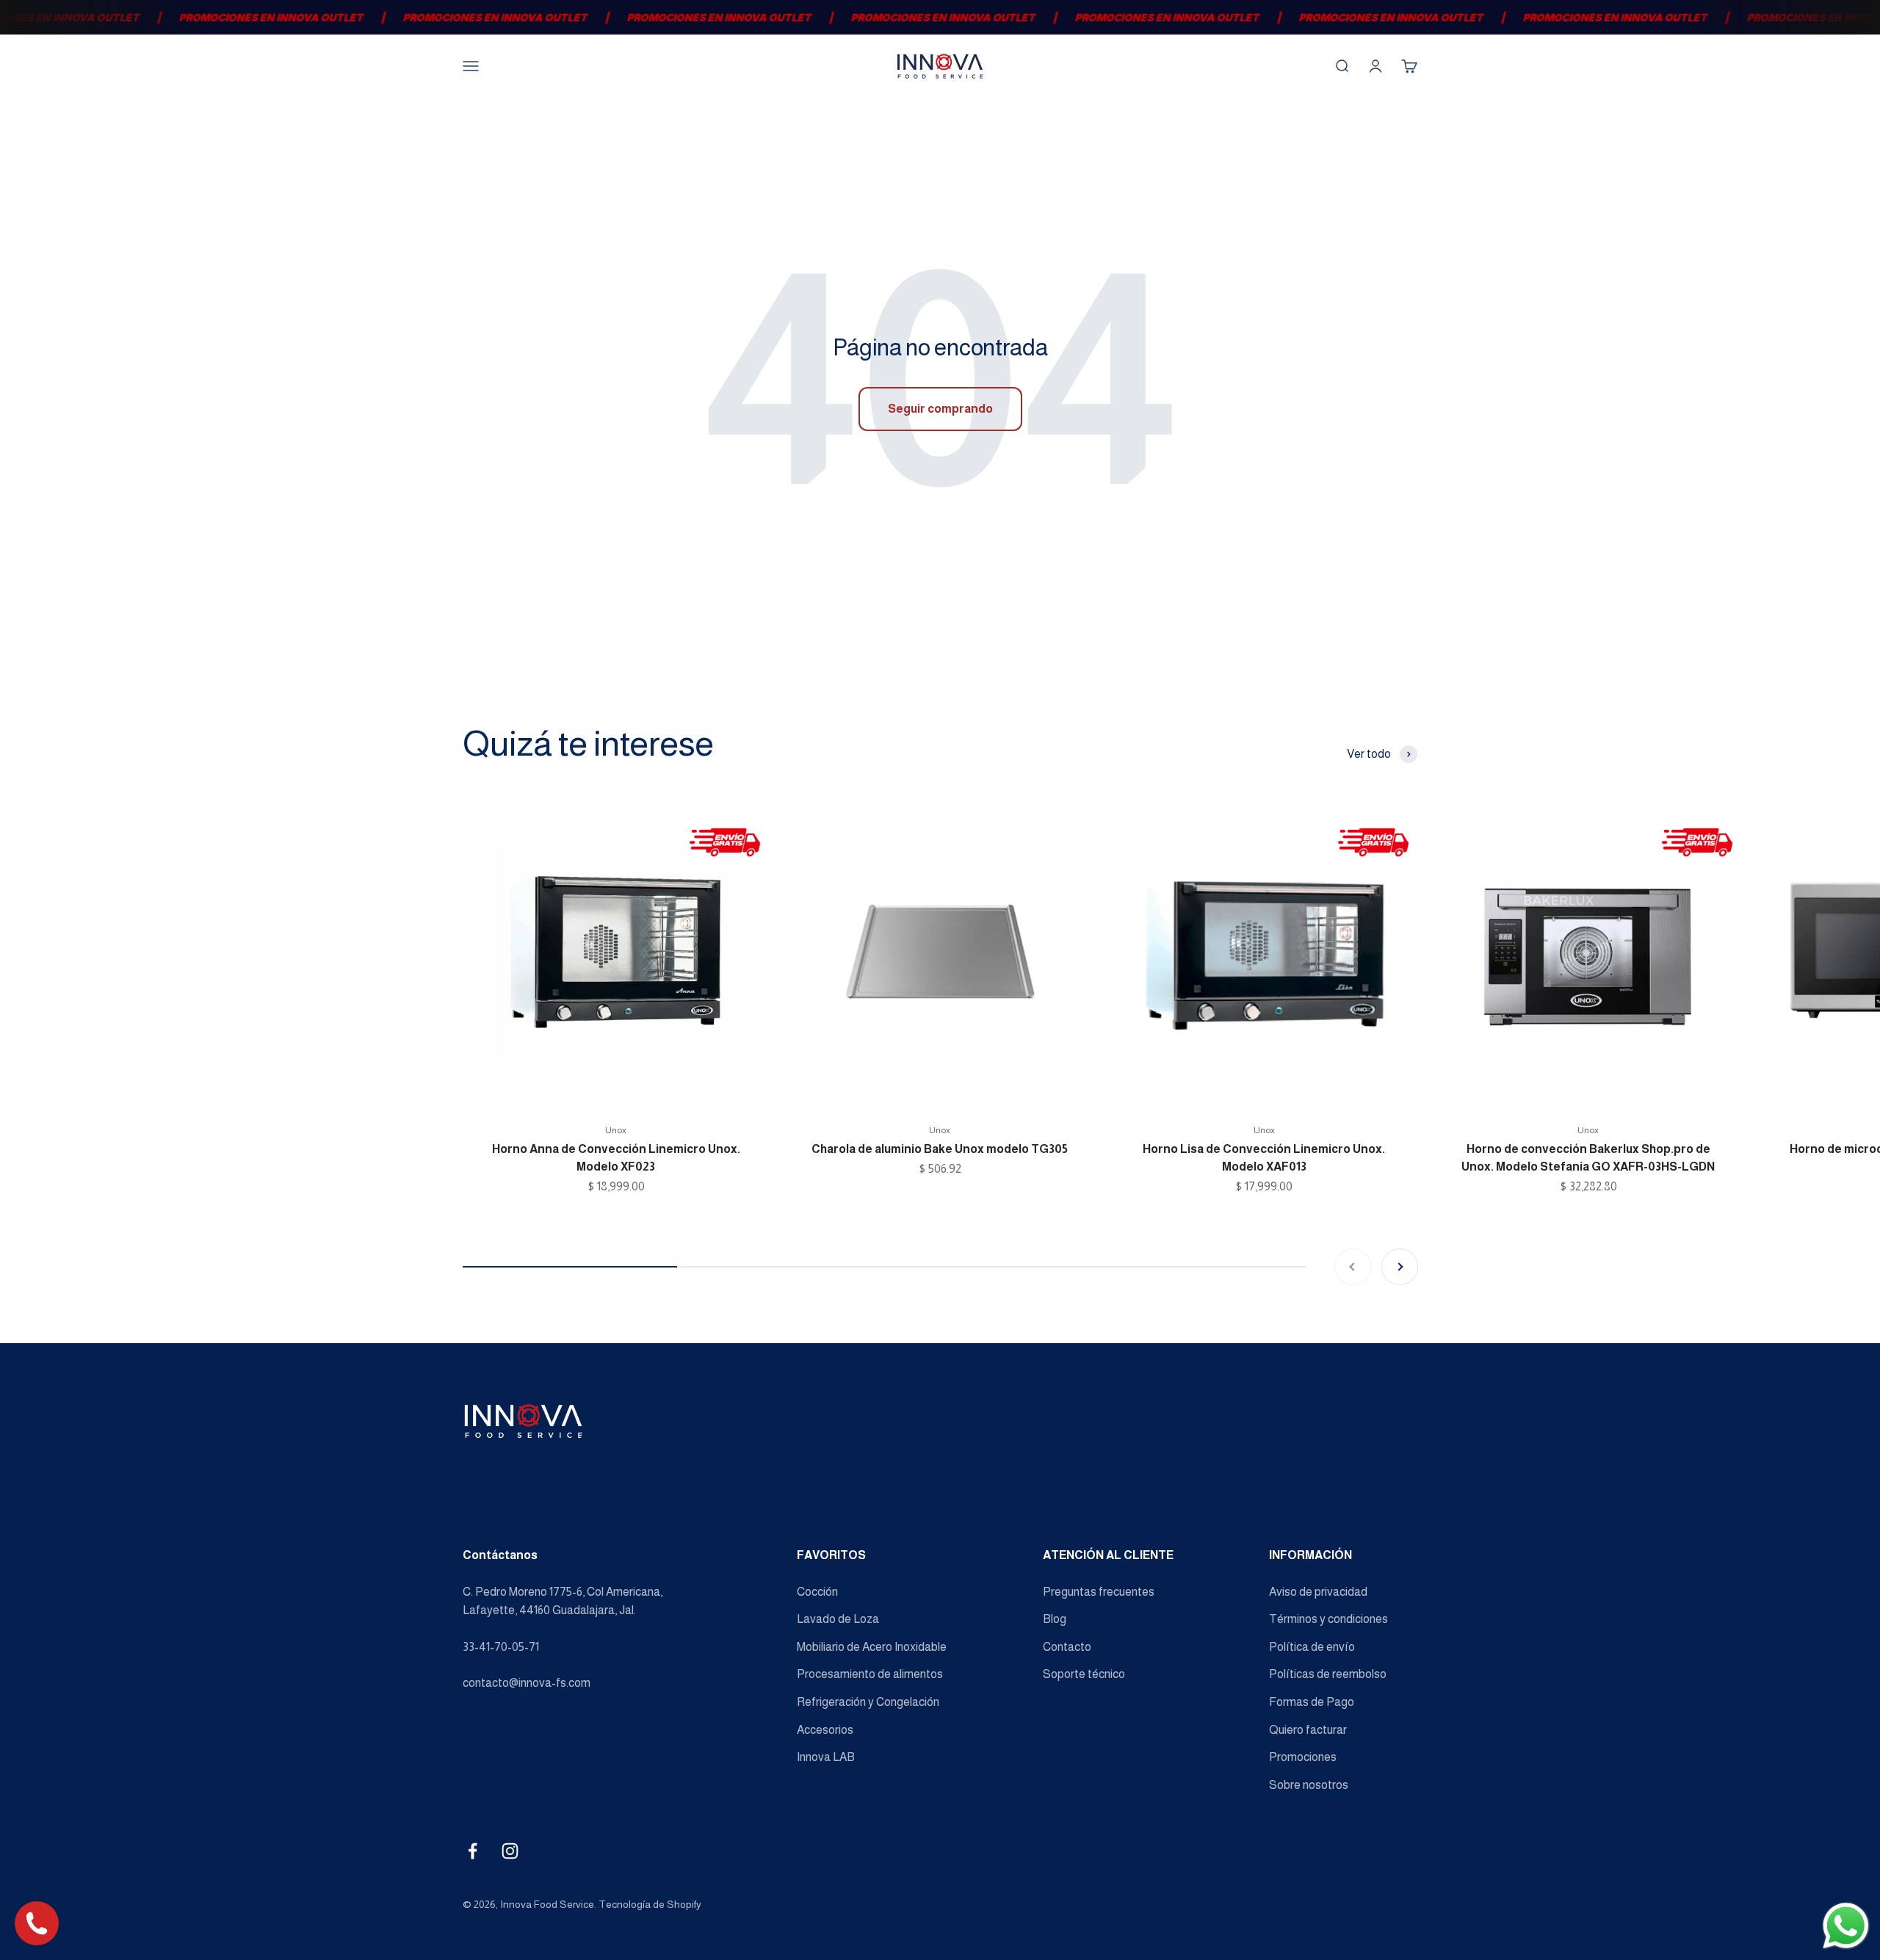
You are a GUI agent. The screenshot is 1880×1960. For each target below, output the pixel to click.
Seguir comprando (940, 409)
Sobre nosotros (1309, 1785)
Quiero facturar (1308, 1730)
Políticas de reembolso (1328, 1674)
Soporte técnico (1084, 1674)
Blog (1055, 1619)
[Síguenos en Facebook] (473, 1851)
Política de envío (1312, 1647)
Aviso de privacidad (1318, 1592)
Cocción (817, 1592)
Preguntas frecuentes (1099, 1592)
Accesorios (825, 1730)
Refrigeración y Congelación (868, 1702)
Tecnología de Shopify (650, 1904)
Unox (616, 1130)
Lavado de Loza (838, 1619)
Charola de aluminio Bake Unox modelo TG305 (940, 1149)
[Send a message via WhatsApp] (1846, 1926)
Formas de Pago (1312, 1702)
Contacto (1067, 1647)
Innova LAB (826, 1757)
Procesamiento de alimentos (870, 1674)
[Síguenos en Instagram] (510, 1851)
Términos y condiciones (1328, 1619)
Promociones (1303, 1757)
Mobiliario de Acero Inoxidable (872, 1647)
